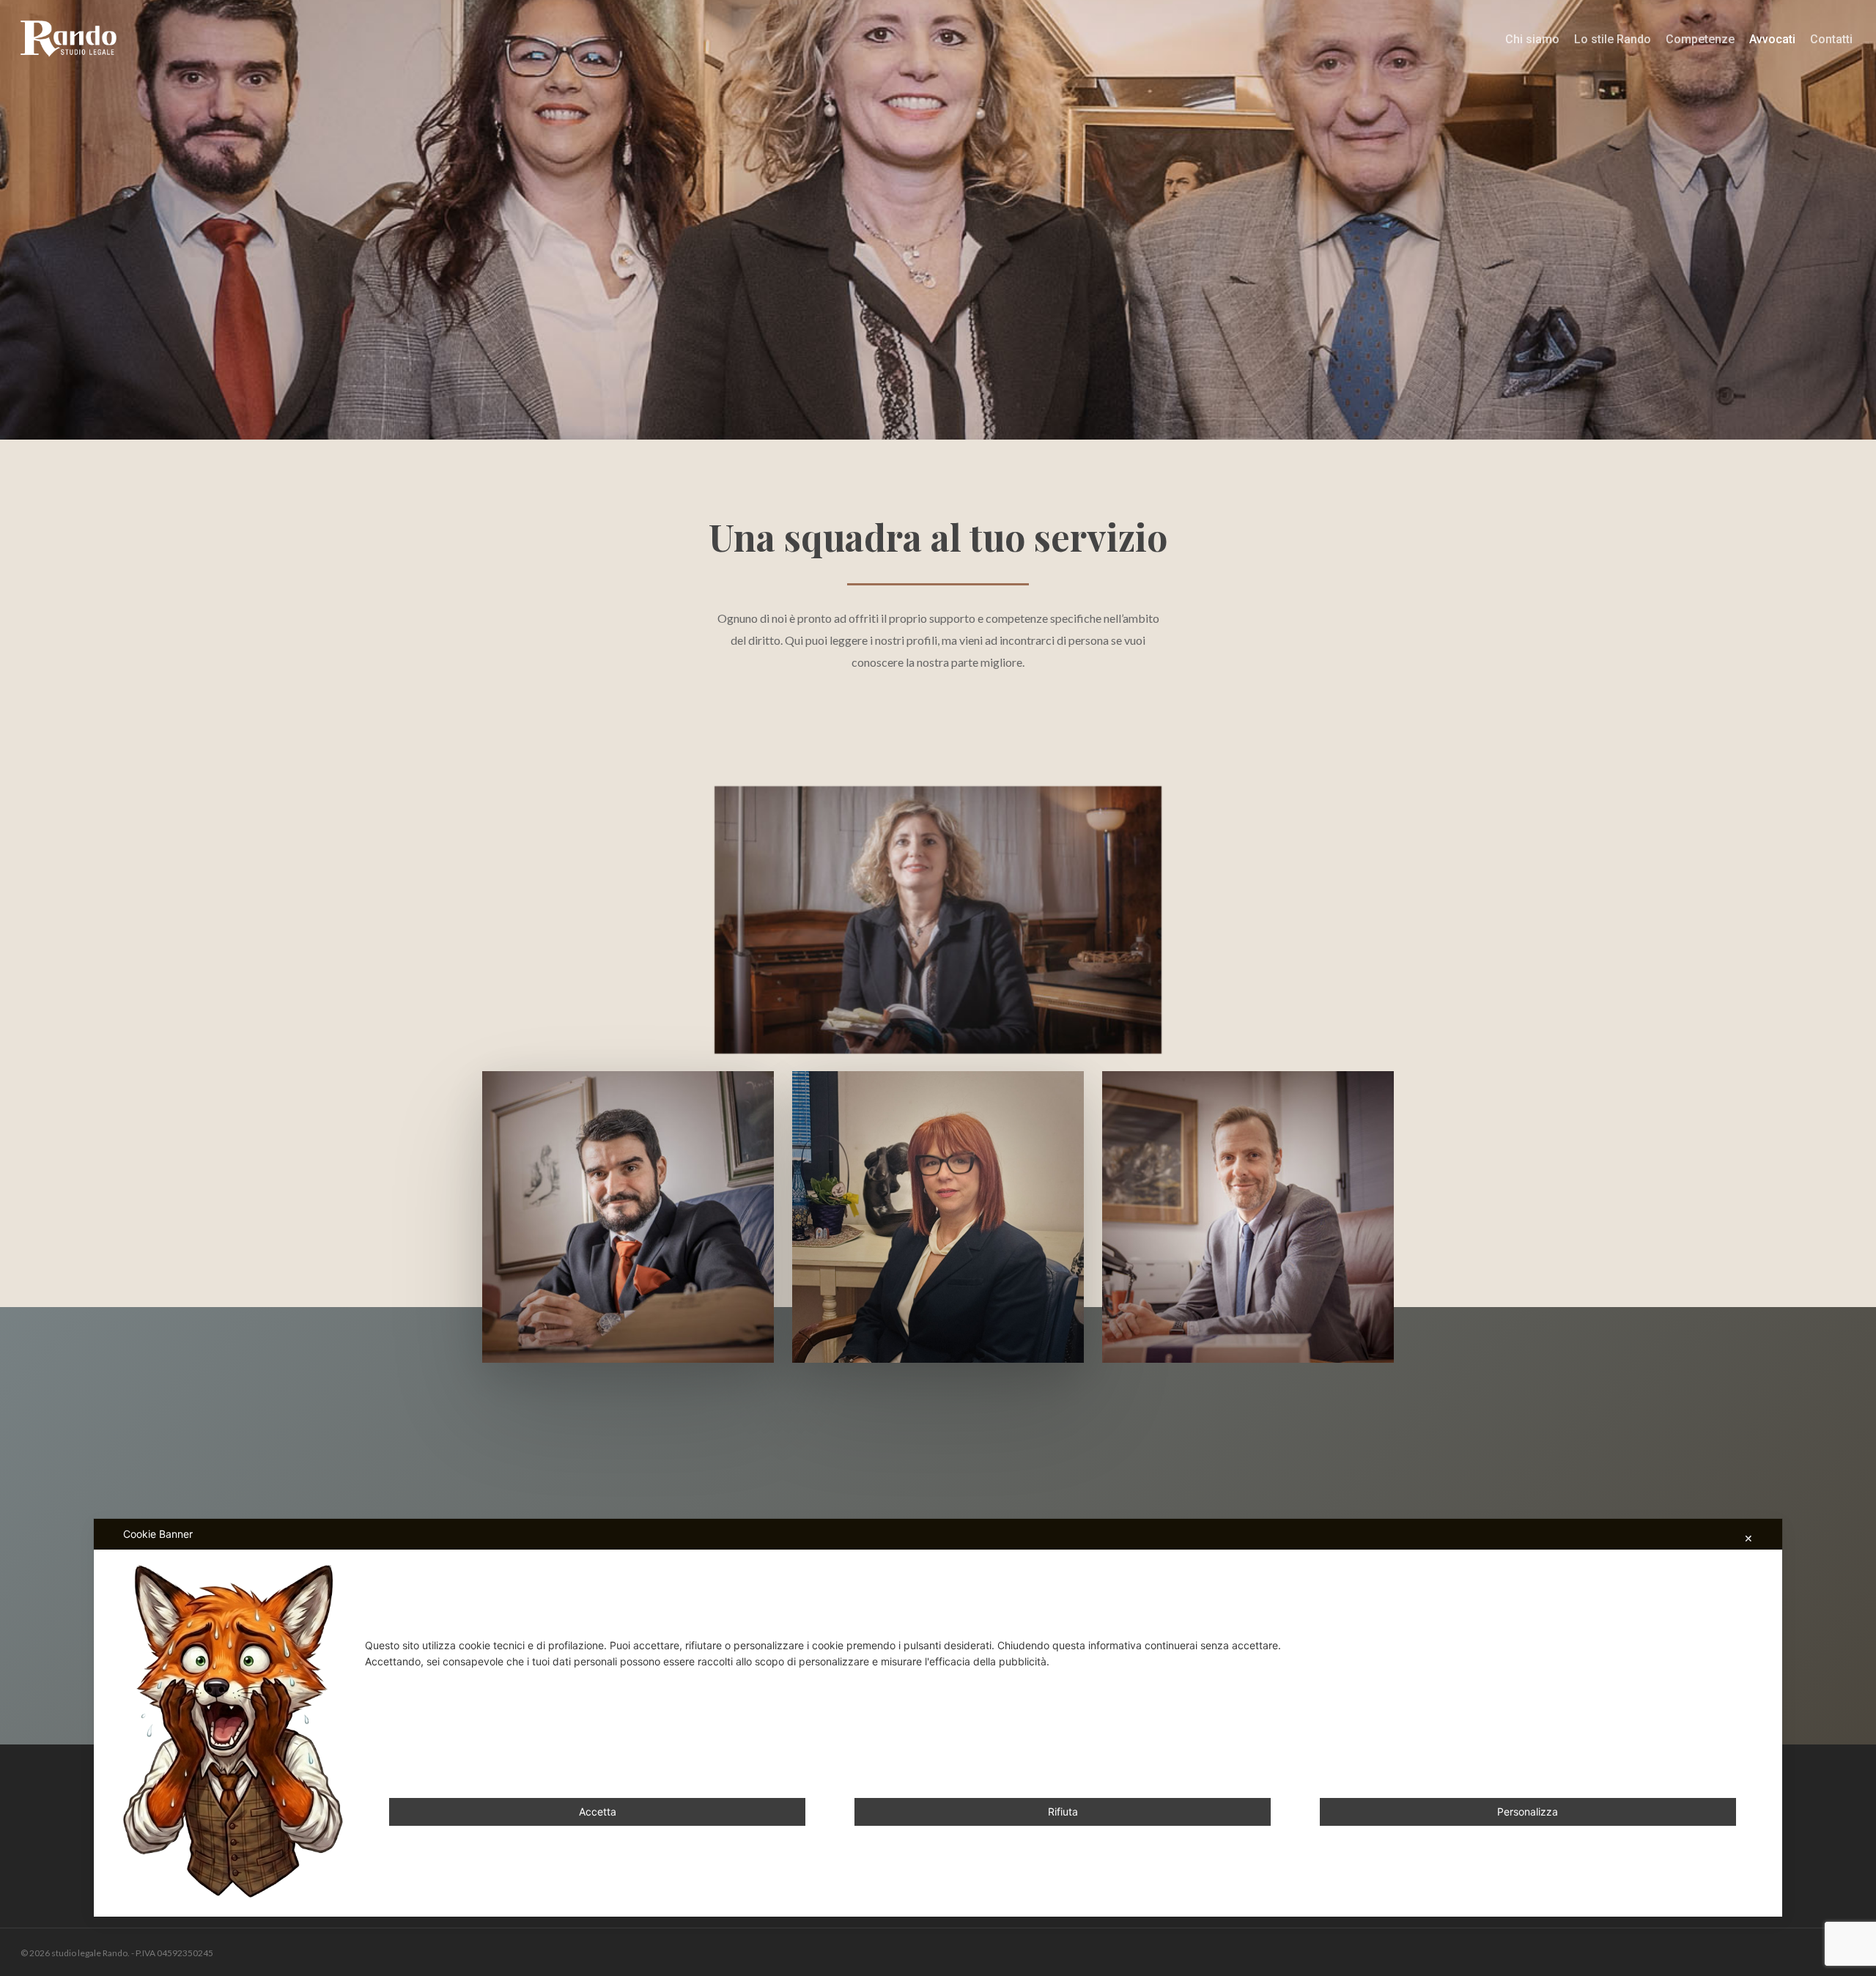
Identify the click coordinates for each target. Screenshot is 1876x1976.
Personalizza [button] (1528, 1812)
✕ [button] (1748, 1538)
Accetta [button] (598, 1812)
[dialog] (938, 1718)
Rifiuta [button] (1063, 1812)
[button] (938, 920)
